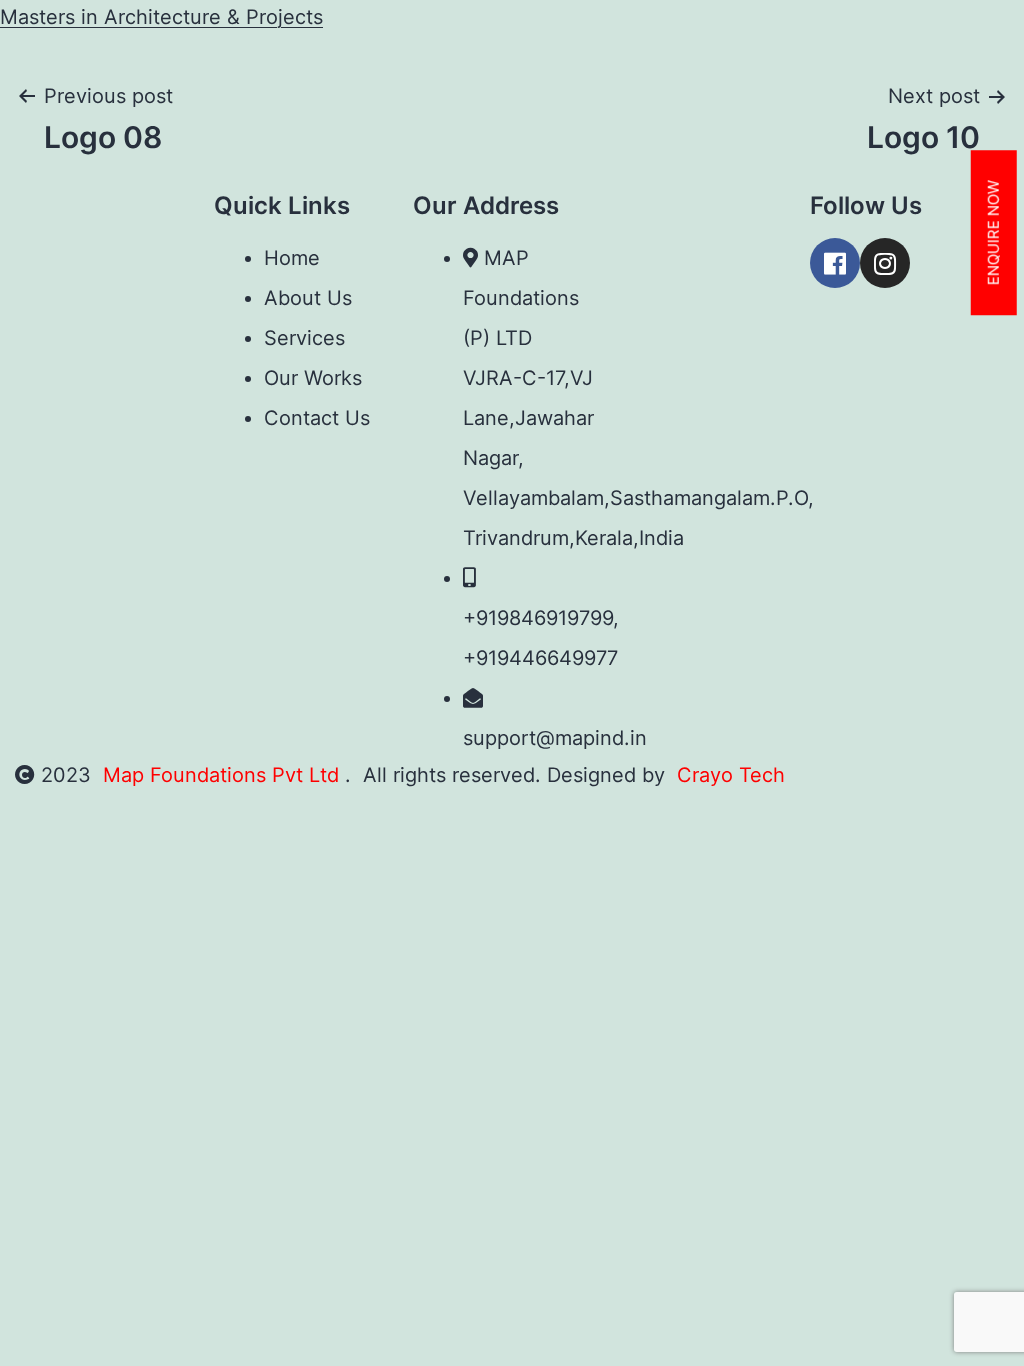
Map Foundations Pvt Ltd (224, 775)
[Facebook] (835, 263)
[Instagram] (885, 263)
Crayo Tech (731, 775)
